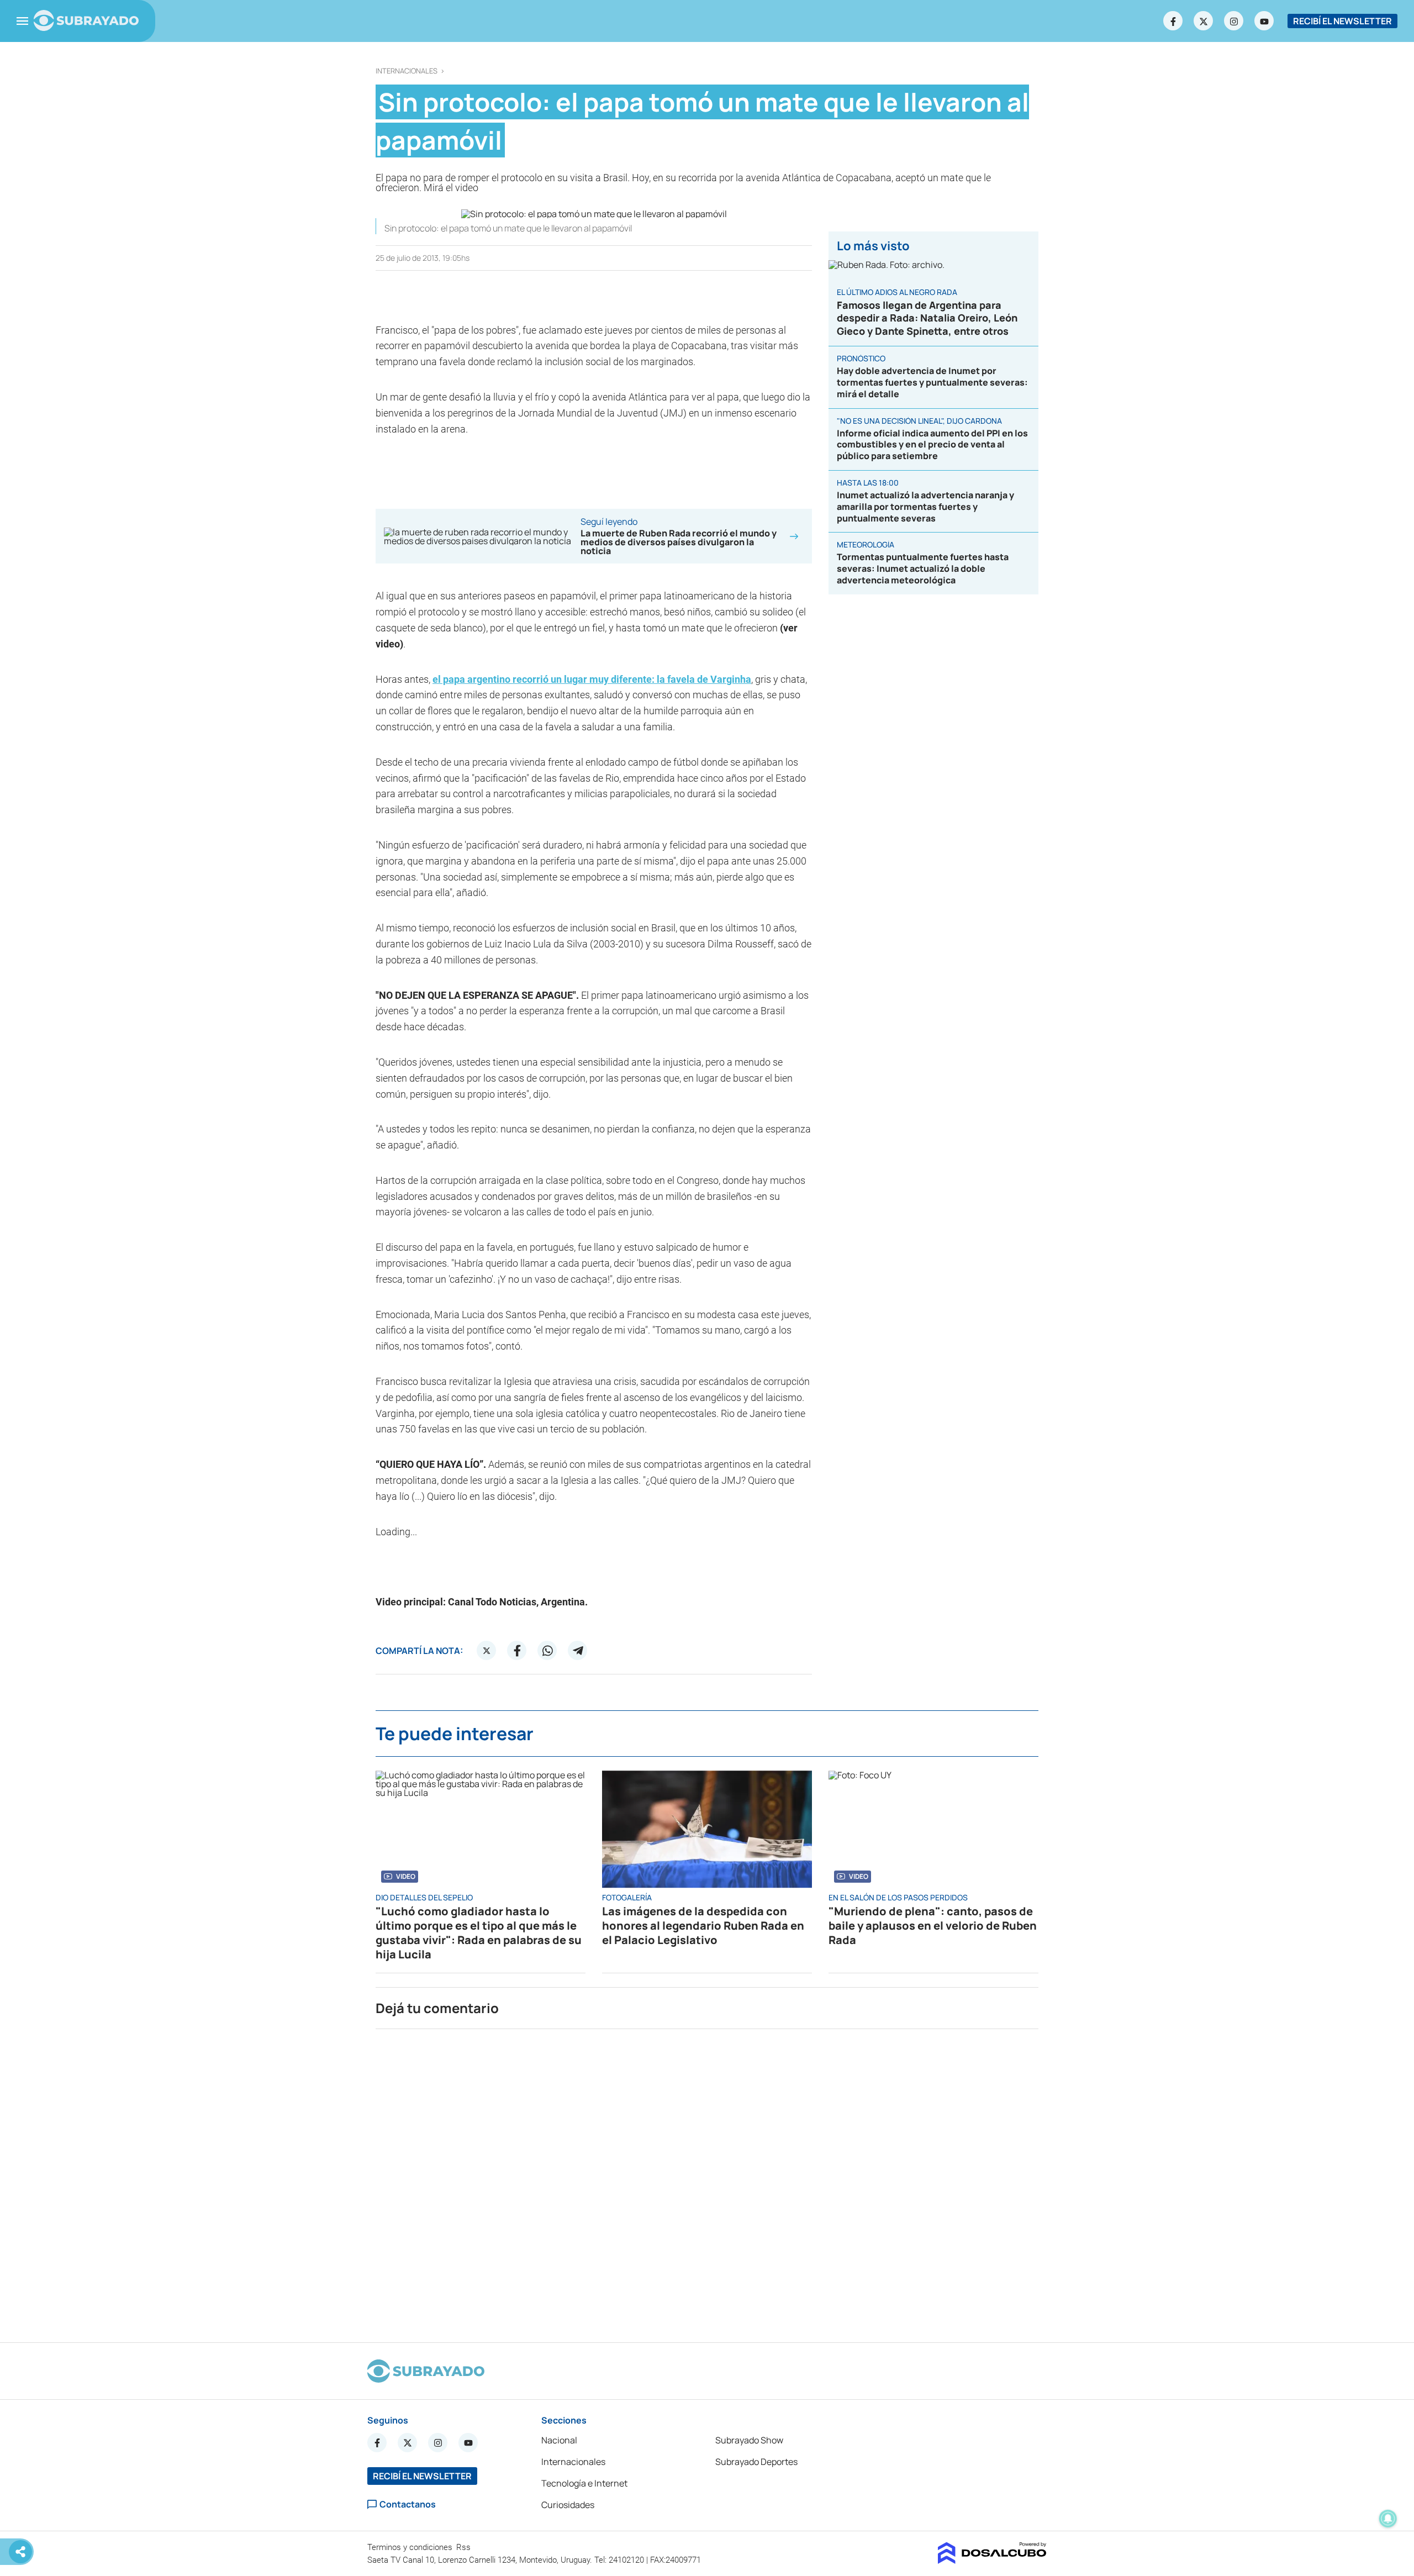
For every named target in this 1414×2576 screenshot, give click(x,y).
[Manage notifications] (1388, 2519)
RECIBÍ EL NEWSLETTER (1342, 21)
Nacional (559, 2440)
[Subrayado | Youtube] (1264, 21)
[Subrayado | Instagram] (1234, 21)
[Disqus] (707, 2181)
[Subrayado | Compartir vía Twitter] (487, 1651)
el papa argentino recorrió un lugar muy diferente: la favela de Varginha (592, 679)
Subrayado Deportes (756, 2462)
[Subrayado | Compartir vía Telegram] (578, 1651)
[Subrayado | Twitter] (1204, 21)
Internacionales (407, 71)
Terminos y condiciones (411, 2547)
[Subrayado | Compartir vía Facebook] (517, 1651)
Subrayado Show (749, 2440)
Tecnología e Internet (584, 2483)
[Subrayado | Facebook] (1173, 21)
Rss (465, 2547)
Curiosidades (568, 2505)
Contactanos (408, 2504)
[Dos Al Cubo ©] (992, 2561)
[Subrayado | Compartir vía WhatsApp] (547, 1651)
